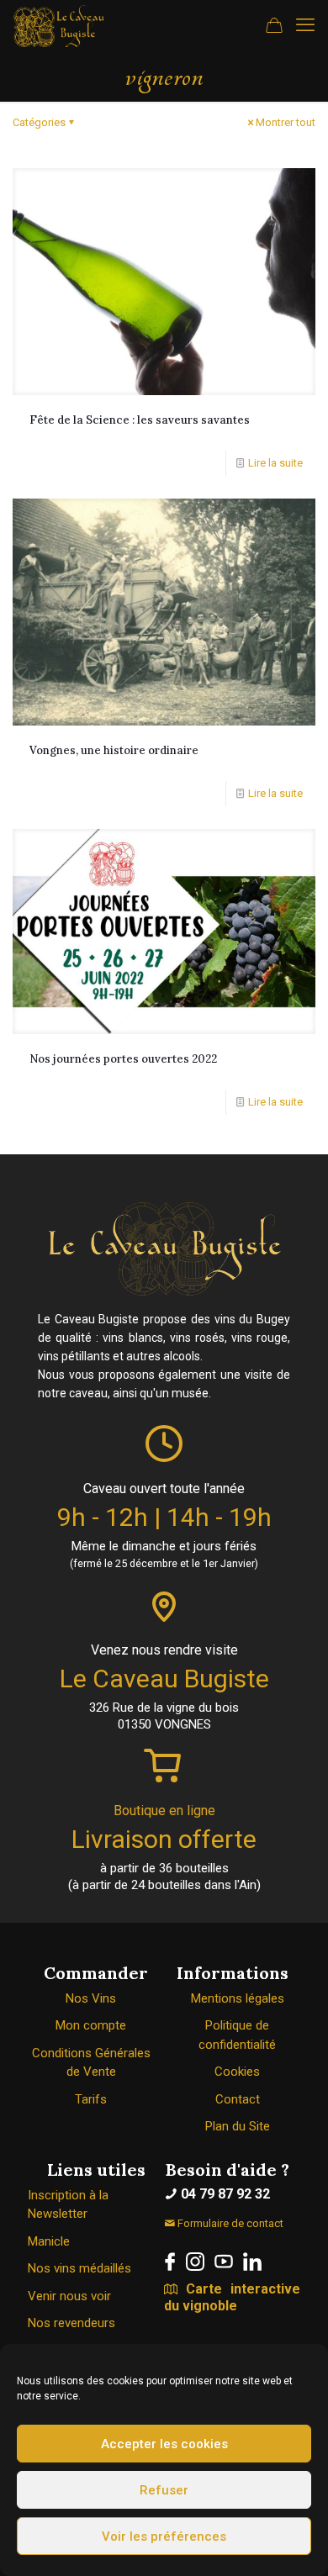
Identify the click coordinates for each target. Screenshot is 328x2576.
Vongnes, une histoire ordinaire (114, 750)
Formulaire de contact (229, 2223)
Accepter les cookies (164, 2444)
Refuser (164, 2490)
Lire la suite (275, 463)
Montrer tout (286, 122)
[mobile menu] (305, 25)
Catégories (39, 122)
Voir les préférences (164, 2536)
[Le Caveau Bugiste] (59, 25)
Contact (238, 2099)
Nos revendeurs (71, 2323)
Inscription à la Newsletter (68, 2205)
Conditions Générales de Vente (91, 2063)
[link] (170, 2262)
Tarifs (91, 2099)
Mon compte (91, 2025)
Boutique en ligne (164, 1811)
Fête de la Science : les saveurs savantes (140, 420)
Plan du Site (238, 2126)
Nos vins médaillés (79, 2268)
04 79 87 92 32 (224, 2194)
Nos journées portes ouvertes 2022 (123, 1059)
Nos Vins (91, 1998)
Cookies (237, 2072)
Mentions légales (238, 1998)
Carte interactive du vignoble (232, 2297)
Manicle (49, 2241)
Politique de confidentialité (237, 2035)
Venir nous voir (69, 2296)
